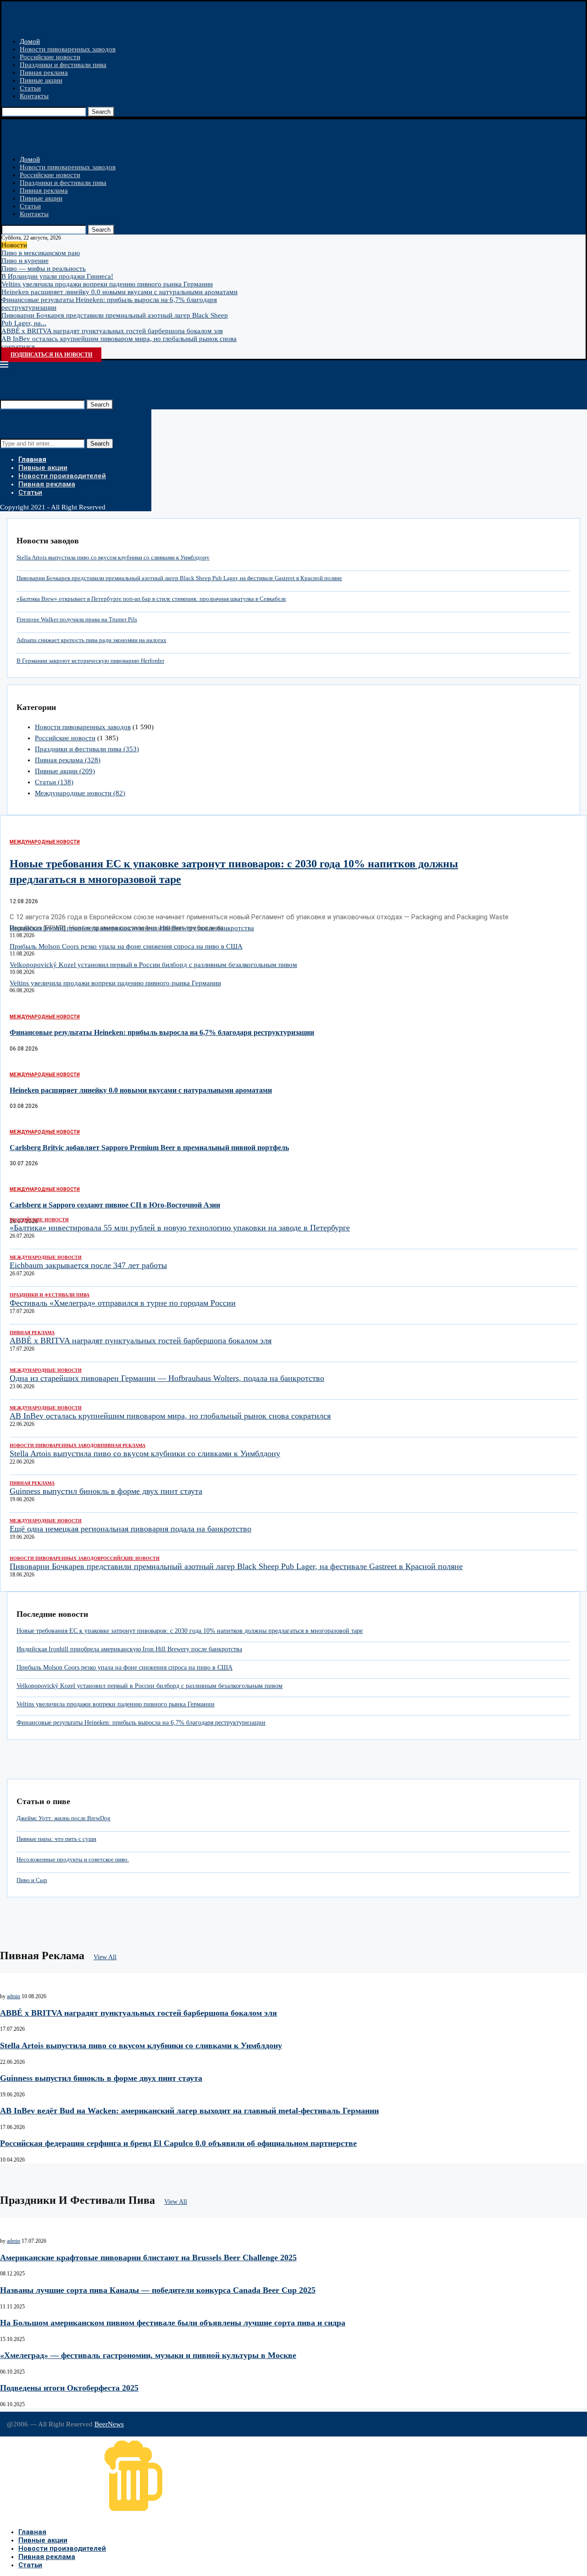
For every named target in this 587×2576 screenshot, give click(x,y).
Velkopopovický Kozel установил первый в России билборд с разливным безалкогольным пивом (153, 965)
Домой (30, 41)
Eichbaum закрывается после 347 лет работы (88, 1265)
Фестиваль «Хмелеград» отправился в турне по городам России (123, 1303)
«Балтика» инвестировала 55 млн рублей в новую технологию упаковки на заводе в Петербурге (180, 1228)
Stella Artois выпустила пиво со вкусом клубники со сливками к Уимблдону (113, 557)
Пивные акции (41, 80)
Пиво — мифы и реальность (44, 268)
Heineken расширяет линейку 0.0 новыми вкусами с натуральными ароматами (119, 292)
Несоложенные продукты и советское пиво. (73, 1859)
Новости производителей (62, 476)
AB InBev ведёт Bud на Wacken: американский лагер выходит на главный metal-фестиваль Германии (189, 2111)
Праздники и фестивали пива (63, 65)
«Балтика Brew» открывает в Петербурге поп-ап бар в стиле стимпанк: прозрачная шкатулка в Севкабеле (151, 599)
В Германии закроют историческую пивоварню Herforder (90, 661)
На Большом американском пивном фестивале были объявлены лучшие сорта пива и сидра (173, 2323)
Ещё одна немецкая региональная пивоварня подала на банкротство (130, 1529)
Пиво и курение (25, 261)
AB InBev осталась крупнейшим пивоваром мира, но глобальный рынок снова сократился (170, 1416)
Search (101, 112)
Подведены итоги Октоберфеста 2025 (69, 2388)
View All (105, 1957)
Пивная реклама (44, 73)
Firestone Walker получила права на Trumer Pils (77, 619)
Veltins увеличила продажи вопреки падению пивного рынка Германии (107, 284)
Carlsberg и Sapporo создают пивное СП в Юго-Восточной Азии (115, 1205)
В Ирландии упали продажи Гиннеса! (57, 276)
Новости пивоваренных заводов (68, 49)
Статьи (30, 88)
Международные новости (80, 793)
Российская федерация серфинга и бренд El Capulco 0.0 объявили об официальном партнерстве (178, 2143)
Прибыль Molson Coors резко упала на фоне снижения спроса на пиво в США (126, 946)
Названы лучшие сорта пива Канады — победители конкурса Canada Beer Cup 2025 (158, 2290)
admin (14, 1996)
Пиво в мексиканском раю (41, 253)
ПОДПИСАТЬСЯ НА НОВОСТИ (51, 355)
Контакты (34, 96)
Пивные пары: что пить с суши (56, 1839)
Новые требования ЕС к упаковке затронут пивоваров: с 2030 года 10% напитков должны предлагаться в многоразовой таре (190, 1631)
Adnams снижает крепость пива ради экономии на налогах (91, 640)
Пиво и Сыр (32, 1880)
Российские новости (50, 57)
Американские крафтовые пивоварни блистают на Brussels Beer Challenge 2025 (148, 2257)
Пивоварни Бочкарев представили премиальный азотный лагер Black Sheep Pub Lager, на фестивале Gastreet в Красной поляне (179, 578)
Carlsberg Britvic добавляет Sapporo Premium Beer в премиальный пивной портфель (149, 1148)
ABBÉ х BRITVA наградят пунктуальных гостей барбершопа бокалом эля (112, 331)
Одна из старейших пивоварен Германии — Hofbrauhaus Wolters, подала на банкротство (167, 1378)
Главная (32, 459)
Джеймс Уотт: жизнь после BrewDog (64, 1818)
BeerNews (109, 2424)
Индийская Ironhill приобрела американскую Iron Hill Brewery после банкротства (132, 928)
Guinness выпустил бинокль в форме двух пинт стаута (106, 1491)
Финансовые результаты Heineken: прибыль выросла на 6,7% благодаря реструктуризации (162, 1032)
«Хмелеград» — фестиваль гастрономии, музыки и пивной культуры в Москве (148, 2355)
